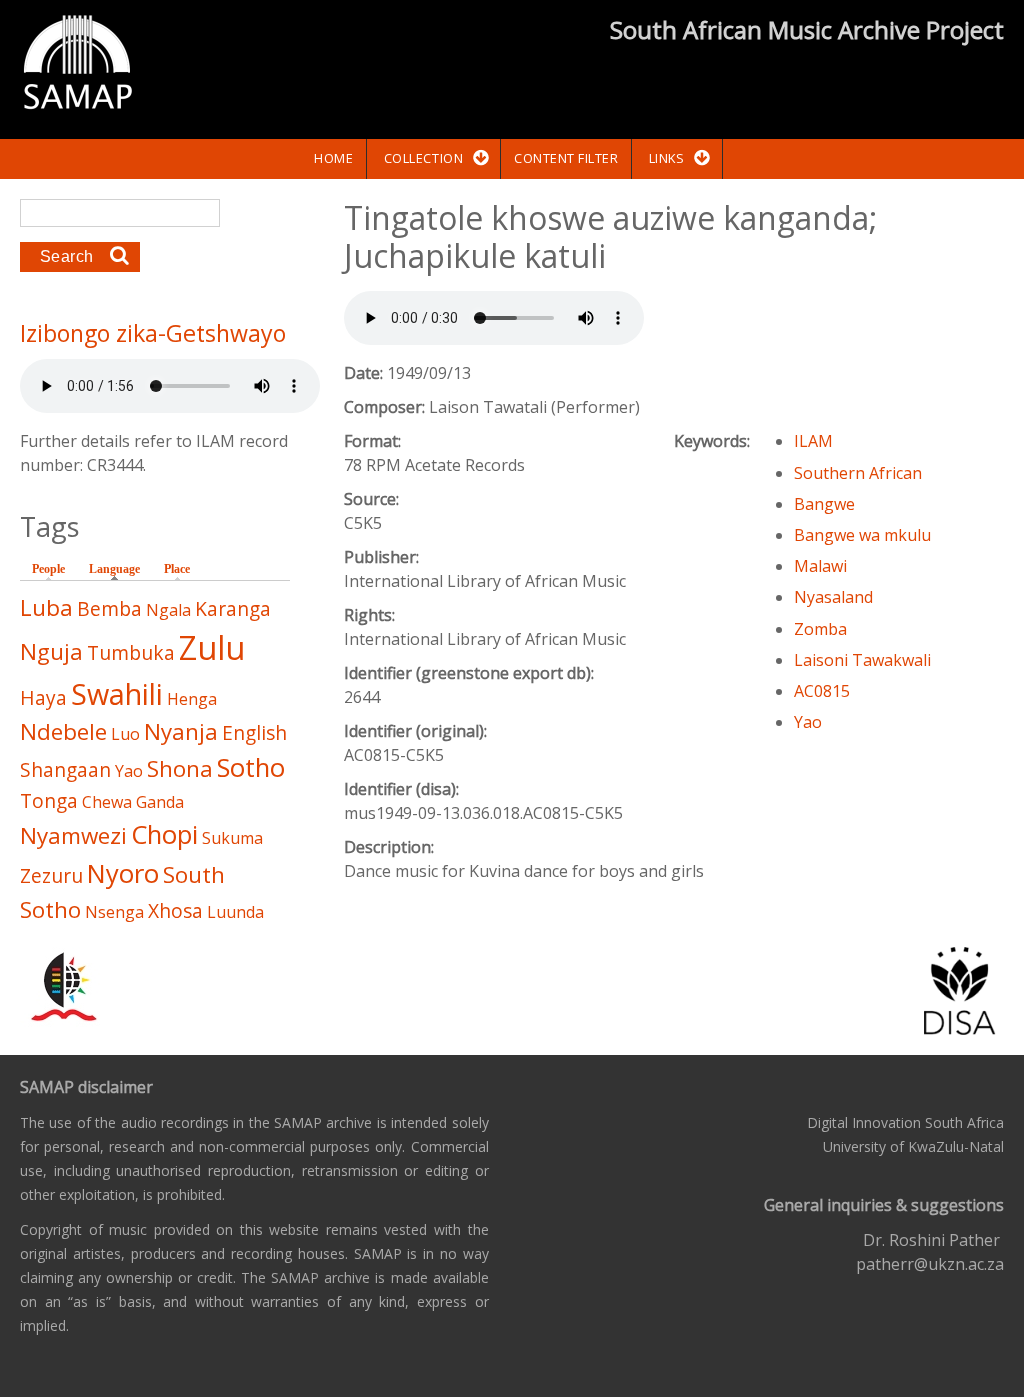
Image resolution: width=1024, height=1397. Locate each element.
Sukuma (232, 838)
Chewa (107, 802)
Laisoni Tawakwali (862, 660)
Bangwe (824, 504)
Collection (423, 158)
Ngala (168, 610)
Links (667, 158)
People (48, 569)
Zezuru (51, 875)
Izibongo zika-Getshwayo (153, 333)
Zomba (820, 629)
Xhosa (175, 910)
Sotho (251, 767)
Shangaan (65, 769)
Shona (180, 768)
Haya (43, 697)
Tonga (49, 800)
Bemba (109, 608)
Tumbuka (131, 652)
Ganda (160, 802)
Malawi (820, 566)
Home (333, 158)
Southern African (858, 473)
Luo (125, 734)
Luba (46, 607)
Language (119, 569)
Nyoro (123, 873)
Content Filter (566, 158)
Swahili (117, 693)
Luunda (235, 912)
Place (177, 569)
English (254, 732)
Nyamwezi (73, 835)
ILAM (813, 441)
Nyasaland (833, 597)
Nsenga (114, 912)
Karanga (233, 608)
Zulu (212, 647)
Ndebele (63, 731)
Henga (192, 699)
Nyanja (181, 731)
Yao (808, 722)
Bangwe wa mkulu (862, 535)
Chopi (164, 834)
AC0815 (822, 691)
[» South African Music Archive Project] (77, 65)
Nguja (51, 651)
